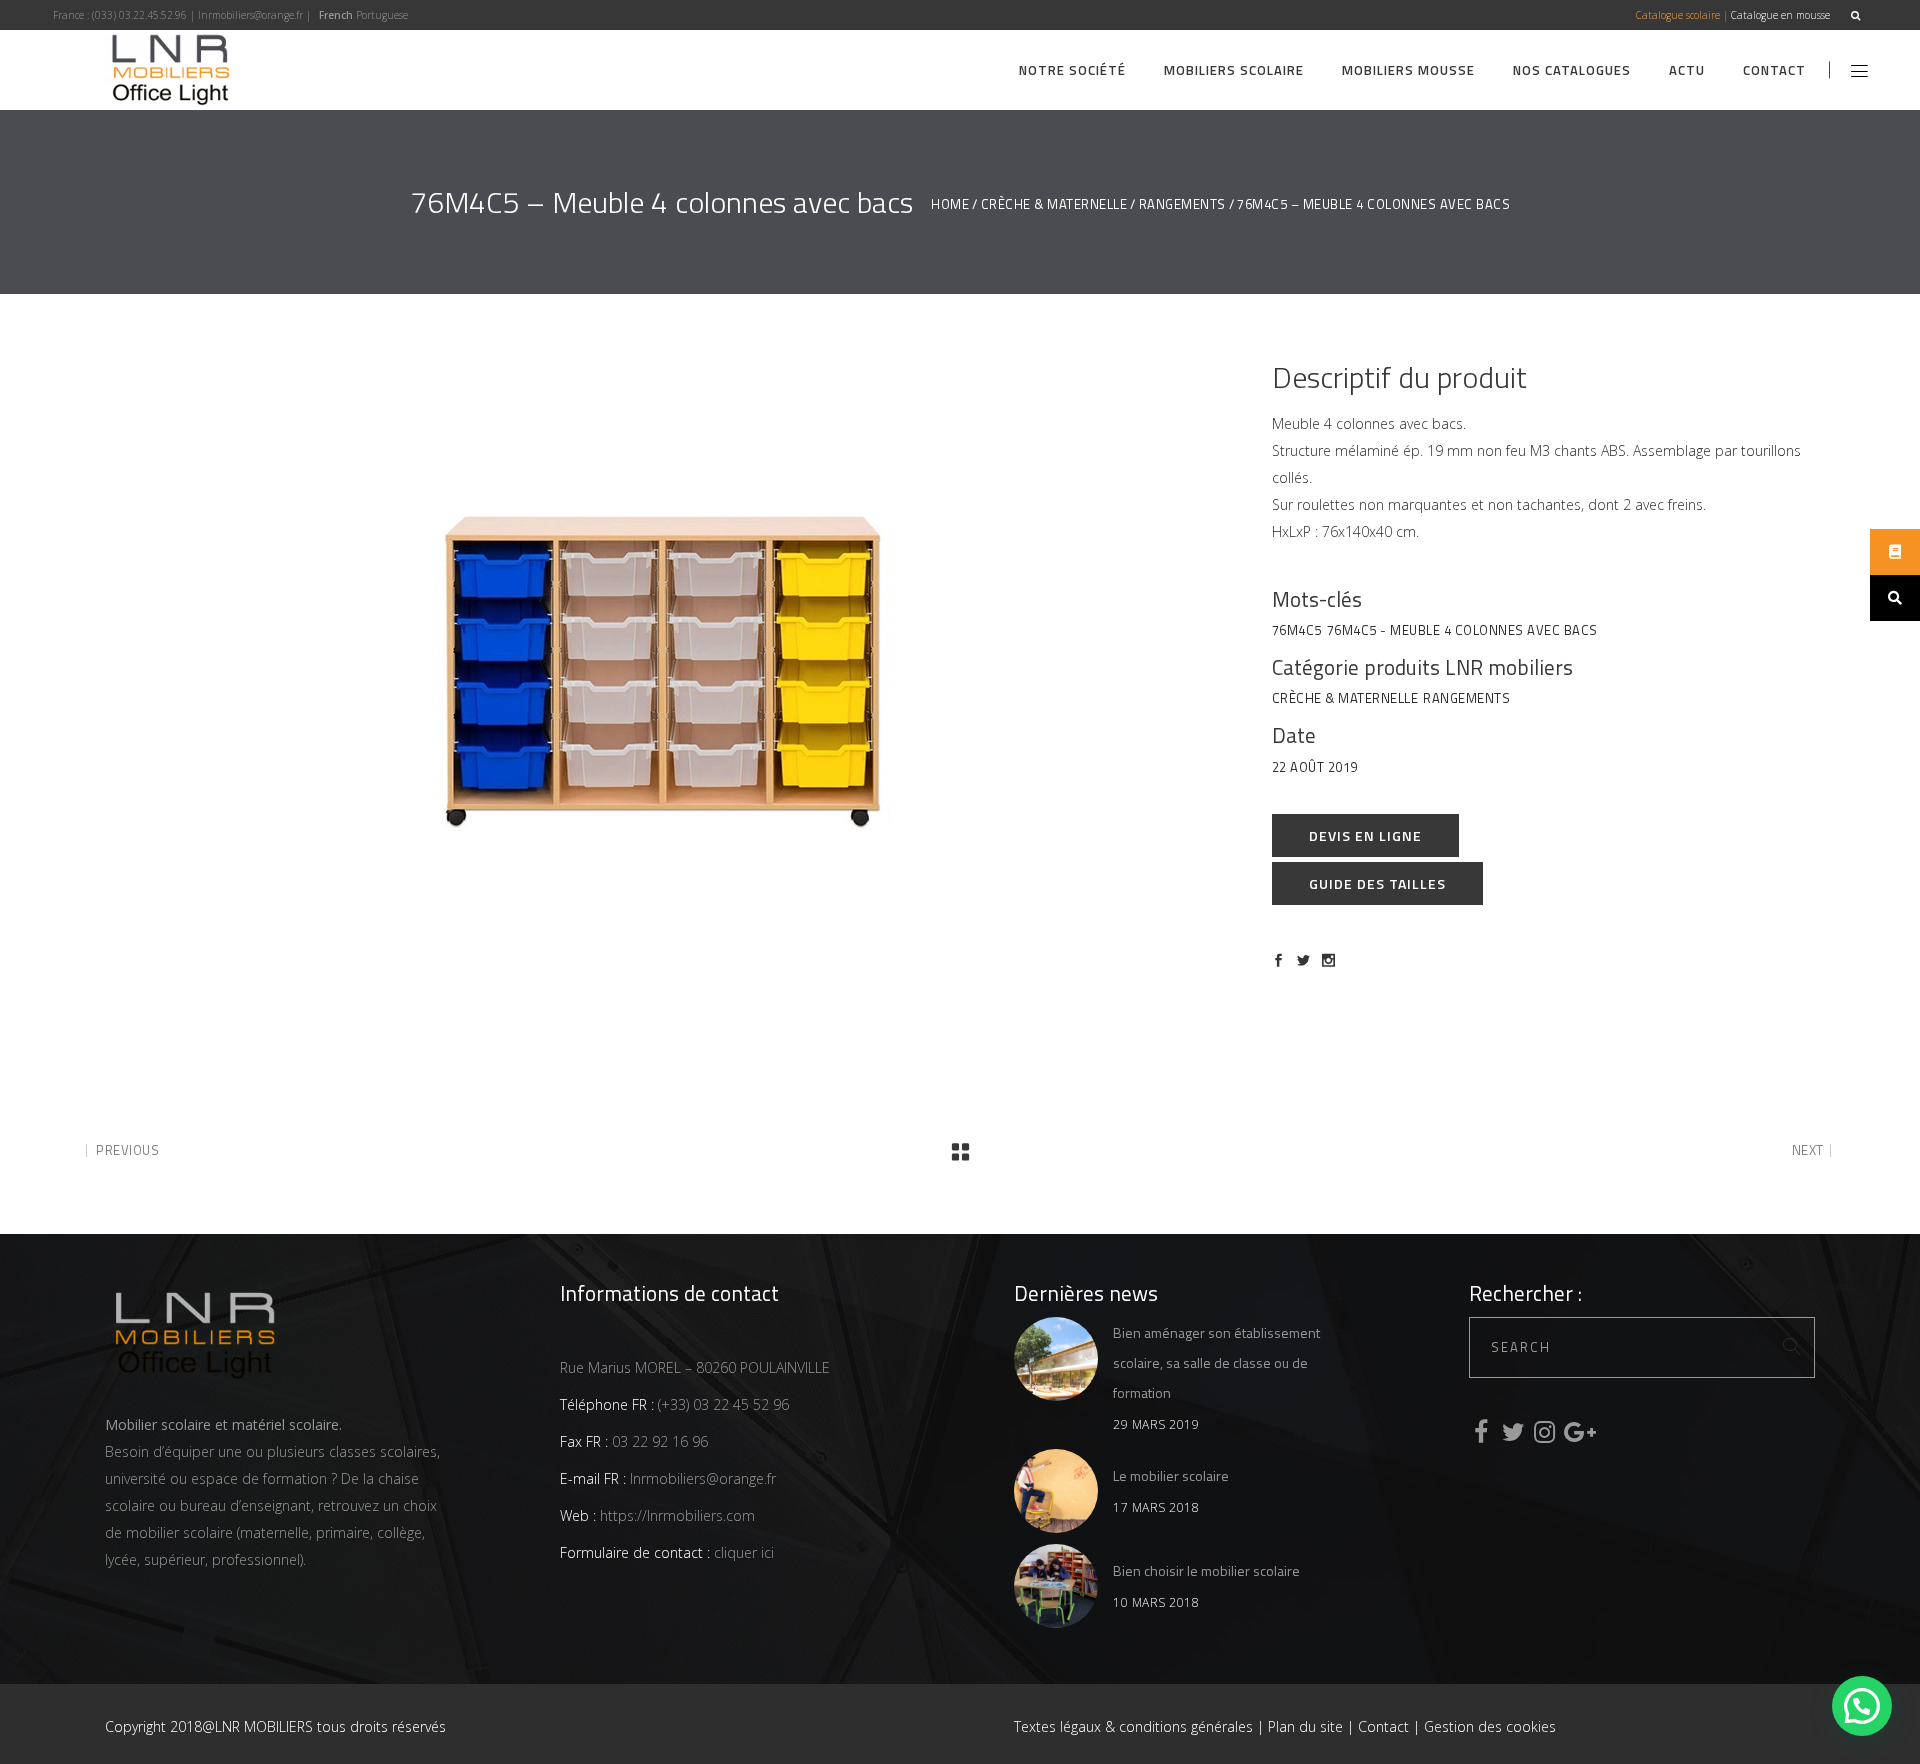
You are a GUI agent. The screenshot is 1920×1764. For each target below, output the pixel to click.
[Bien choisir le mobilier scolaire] (1056, 1586)
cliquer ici (742, 1552)
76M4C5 (1297, 630)
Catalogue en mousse (1780, 15)
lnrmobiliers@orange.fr (250, 15)
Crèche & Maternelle (1054, 204)
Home (950, 204)
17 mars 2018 (1156, 1507)
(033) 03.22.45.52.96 (139, 15)
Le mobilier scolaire (1171, 1475)
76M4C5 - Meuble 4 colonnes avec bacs (1462, 630)
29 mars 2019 (1156, 1424)
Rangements (1182, 204)
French (336, 15)
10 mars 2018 (1156, 1602)
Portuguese (382, 15)
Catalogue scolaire (1678, 15)
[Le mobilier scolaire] (1056, 1491)
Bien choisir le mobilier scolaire (1206, 1570)
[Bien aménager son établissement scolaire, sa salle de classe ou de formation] (1056, 1359)
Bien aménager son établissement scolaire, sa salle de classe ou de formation (1216, 1362)
